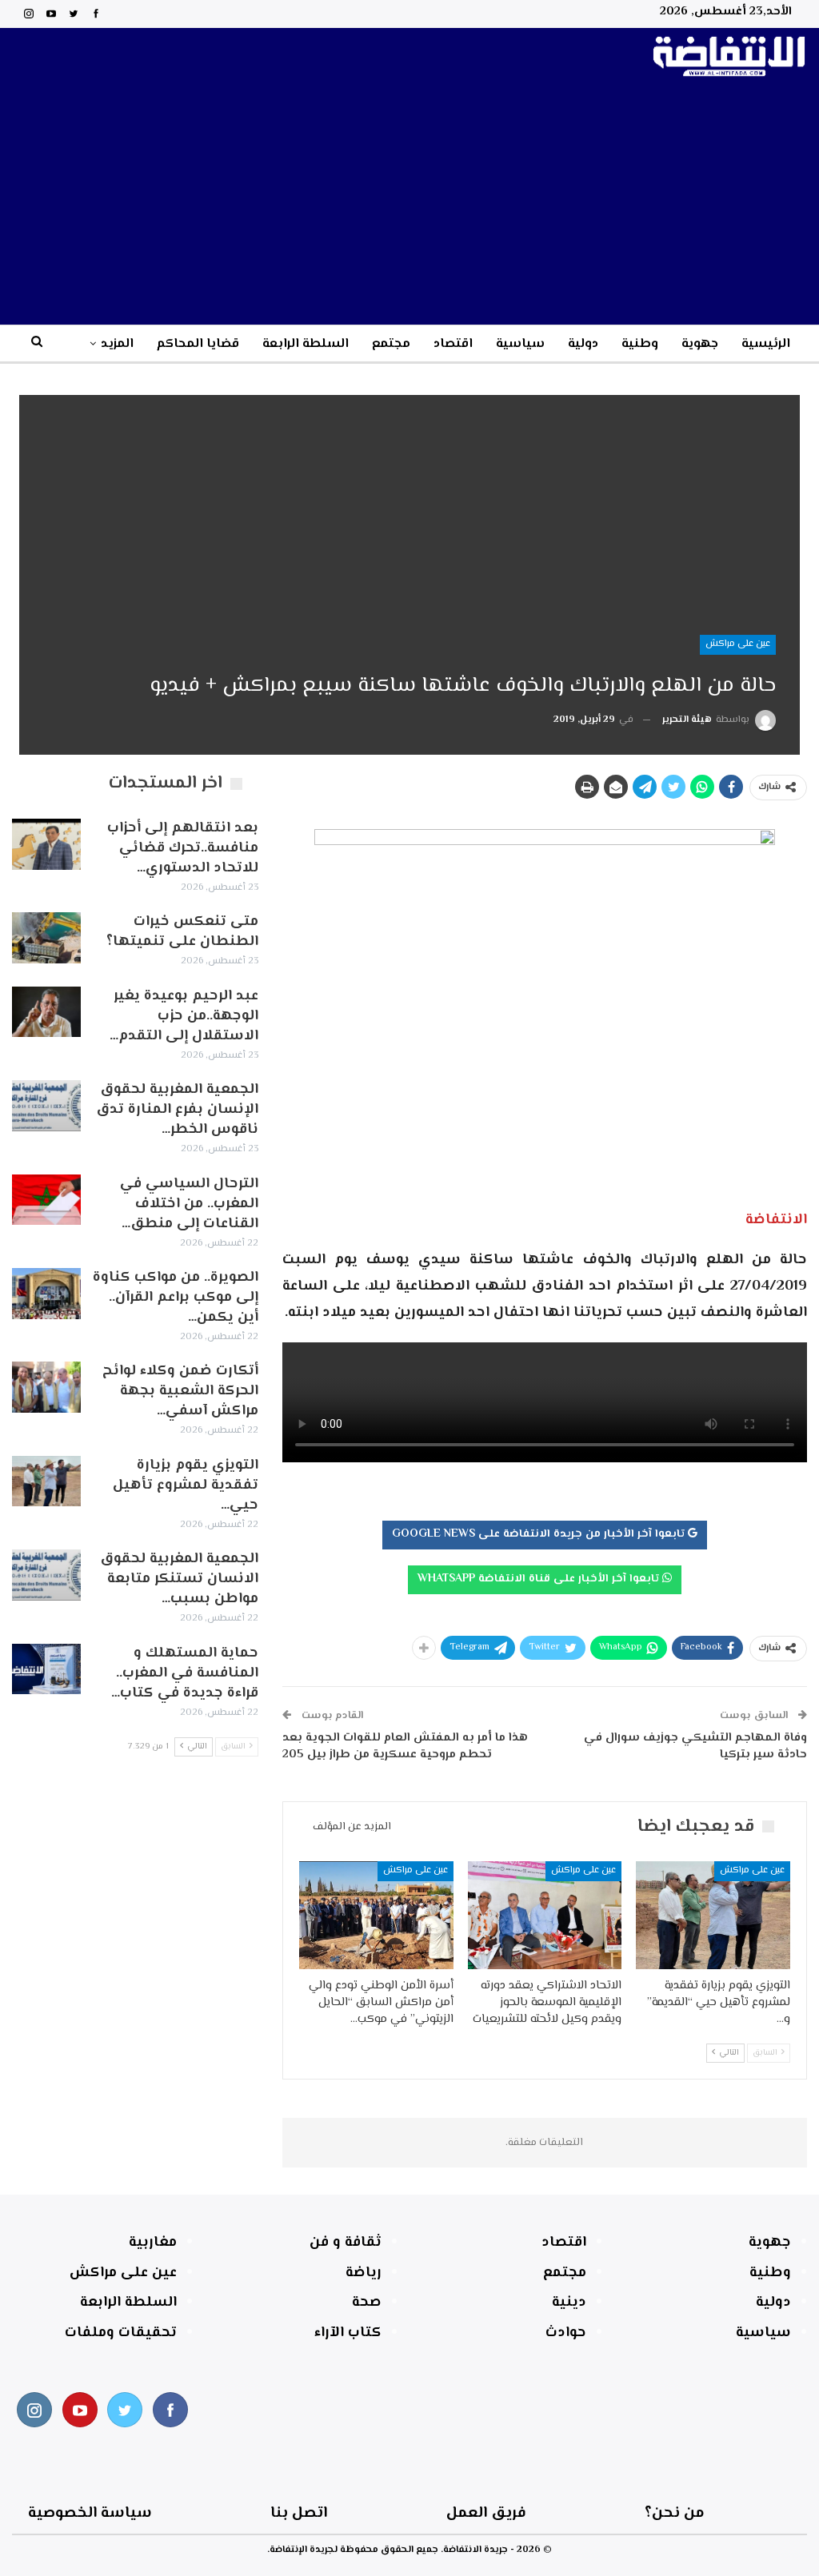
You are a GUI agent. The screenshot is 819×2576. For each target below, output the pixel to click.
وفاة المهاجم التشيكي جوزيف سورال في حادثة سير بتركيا (695, 1746)
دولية (583, 344)
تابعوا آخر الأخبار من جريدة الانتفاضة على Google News (540, 1534)
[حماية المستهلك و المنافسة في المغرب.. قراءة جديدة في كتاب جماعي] (46, 1669)
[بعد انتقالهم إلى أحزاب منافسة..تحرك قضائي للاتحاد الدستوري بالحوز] (46, 844)
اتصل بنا (299, 2513)
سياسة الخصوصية (90, 2513)
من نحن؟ (675, 2513)
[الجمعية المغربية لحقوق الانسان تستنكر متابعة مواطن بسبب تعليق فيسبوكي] (46, 1575)
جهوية (700, 344)
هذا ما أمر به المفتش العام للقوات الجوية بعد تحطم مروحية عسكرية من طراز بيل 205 (405, 1746)
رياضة (364, 2273)
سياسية (520, 344)
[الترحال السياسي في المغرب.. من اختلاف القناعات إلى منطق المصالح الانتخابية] (46, 1200)
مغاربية (153, 2243)
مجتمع (391, 344)
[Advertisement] (409, 205)
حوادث (566, 2333)
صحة (367, 2303)
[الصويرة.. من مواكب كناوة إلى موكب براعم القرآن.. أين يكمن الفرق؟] (46, 1294)
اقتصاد (453, 344)
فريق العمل (486, 2513)
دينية (569, 2303)
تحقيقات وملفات (121, 2333)
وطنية (640, 344)
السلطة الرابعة (306, 344)
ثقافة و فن (346, 2243)
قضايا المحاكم (198, 344)
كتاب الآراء (348, 2333)
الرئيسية (766, 344)
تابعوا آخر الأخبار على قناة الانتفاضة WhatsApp (540, 1579)
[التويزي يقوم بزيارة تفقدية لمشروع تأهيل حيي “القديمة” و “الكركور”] (713, 1915)
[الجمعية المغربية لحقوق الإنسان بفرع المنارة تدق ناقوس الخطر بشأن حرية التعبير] (46, 1106)
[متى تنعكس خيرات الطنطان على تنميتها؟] (46, 938)
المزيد (117, 344)
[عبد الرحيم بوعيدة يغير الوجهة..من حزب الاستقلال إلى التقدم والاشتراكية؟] (46, 1012)
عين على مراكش (738, 644)
